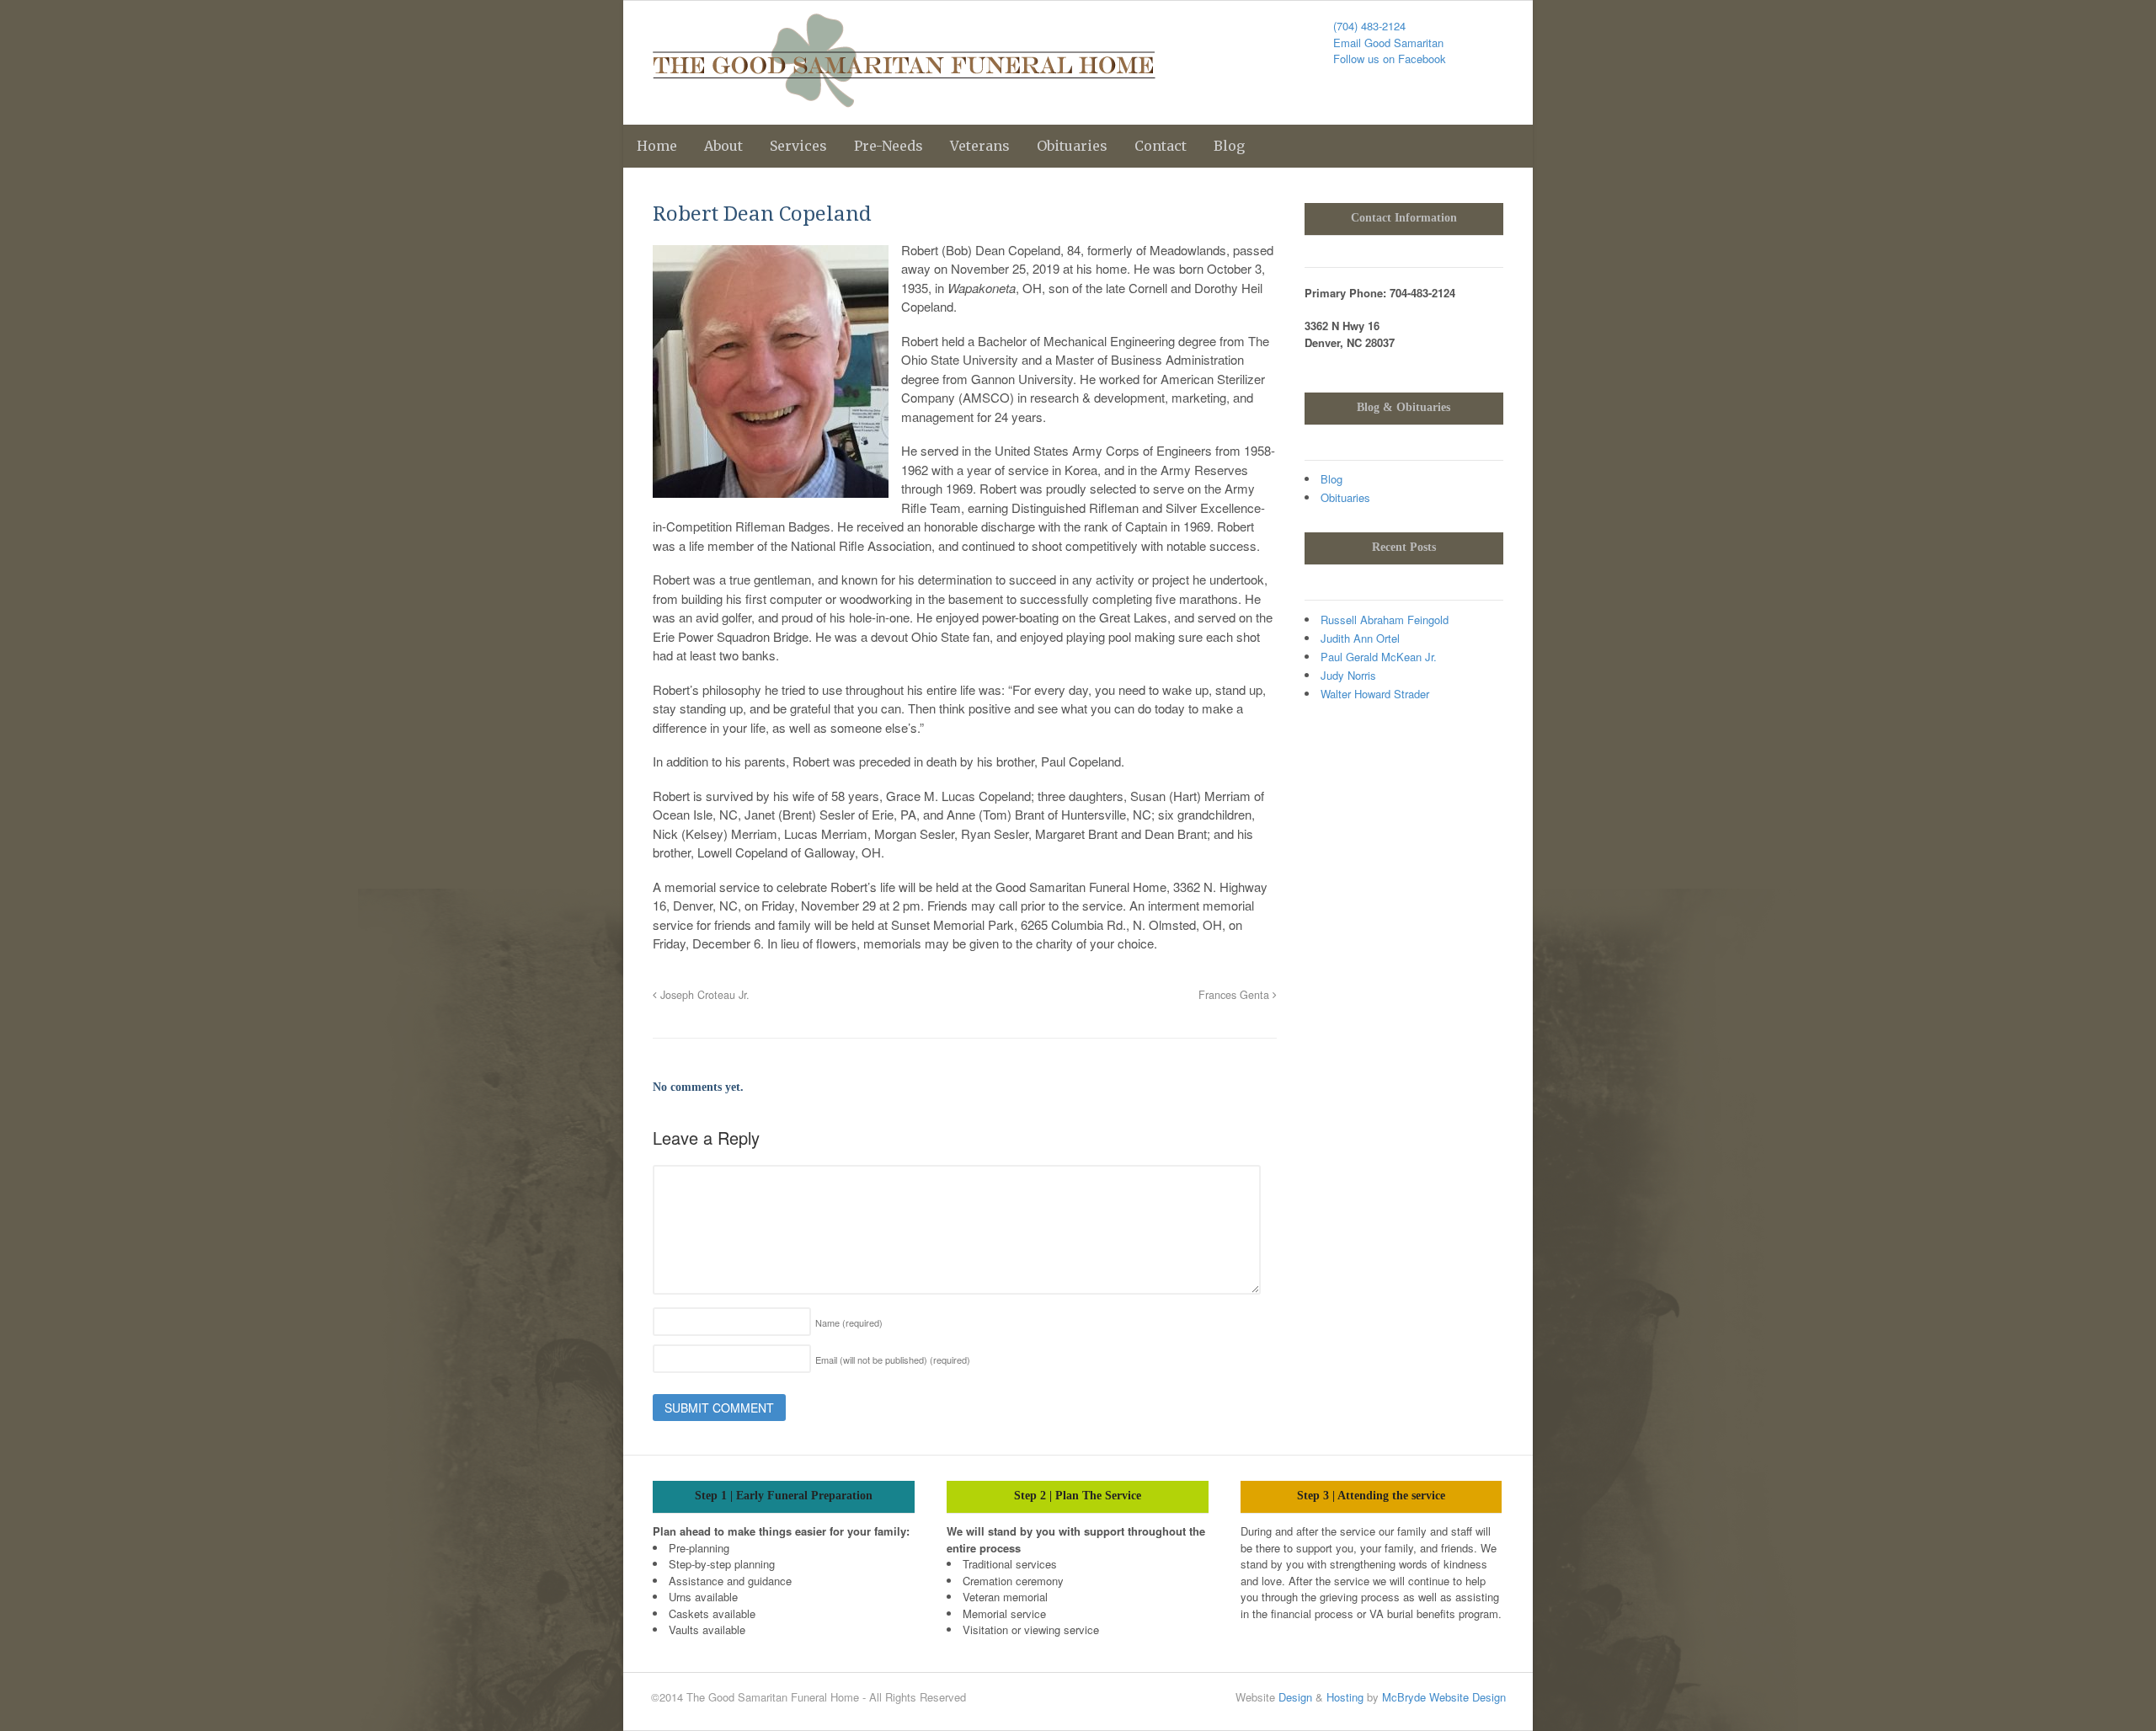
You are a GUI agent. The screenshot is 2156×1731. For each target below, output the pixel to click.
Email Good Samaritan (1388, 43)
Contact (1161, 146)
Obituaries (1072, 146)
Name (849, 1322)
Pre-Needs (889, 146)
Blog (1229, 146)
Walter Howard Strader (1375, 694)
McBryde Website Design (1444, 1697)
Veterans (980, 146)
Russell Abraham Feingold (1385, 620)
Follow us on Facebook (1390, 59)
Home (657, 146)
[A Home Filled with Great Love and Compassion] (904, 99)
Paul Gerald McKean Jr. (1379, 657)
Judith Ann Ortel (1360, 638)
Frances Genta (1235, 995)
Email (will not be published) (893, 1360)
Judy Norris (1348, 675)
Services (798, 146)
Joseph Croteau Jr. (703, 995)
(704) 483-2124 (1369, 26)
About (723, 146)
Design (1295, 1697)
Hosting (1345, 1697)
